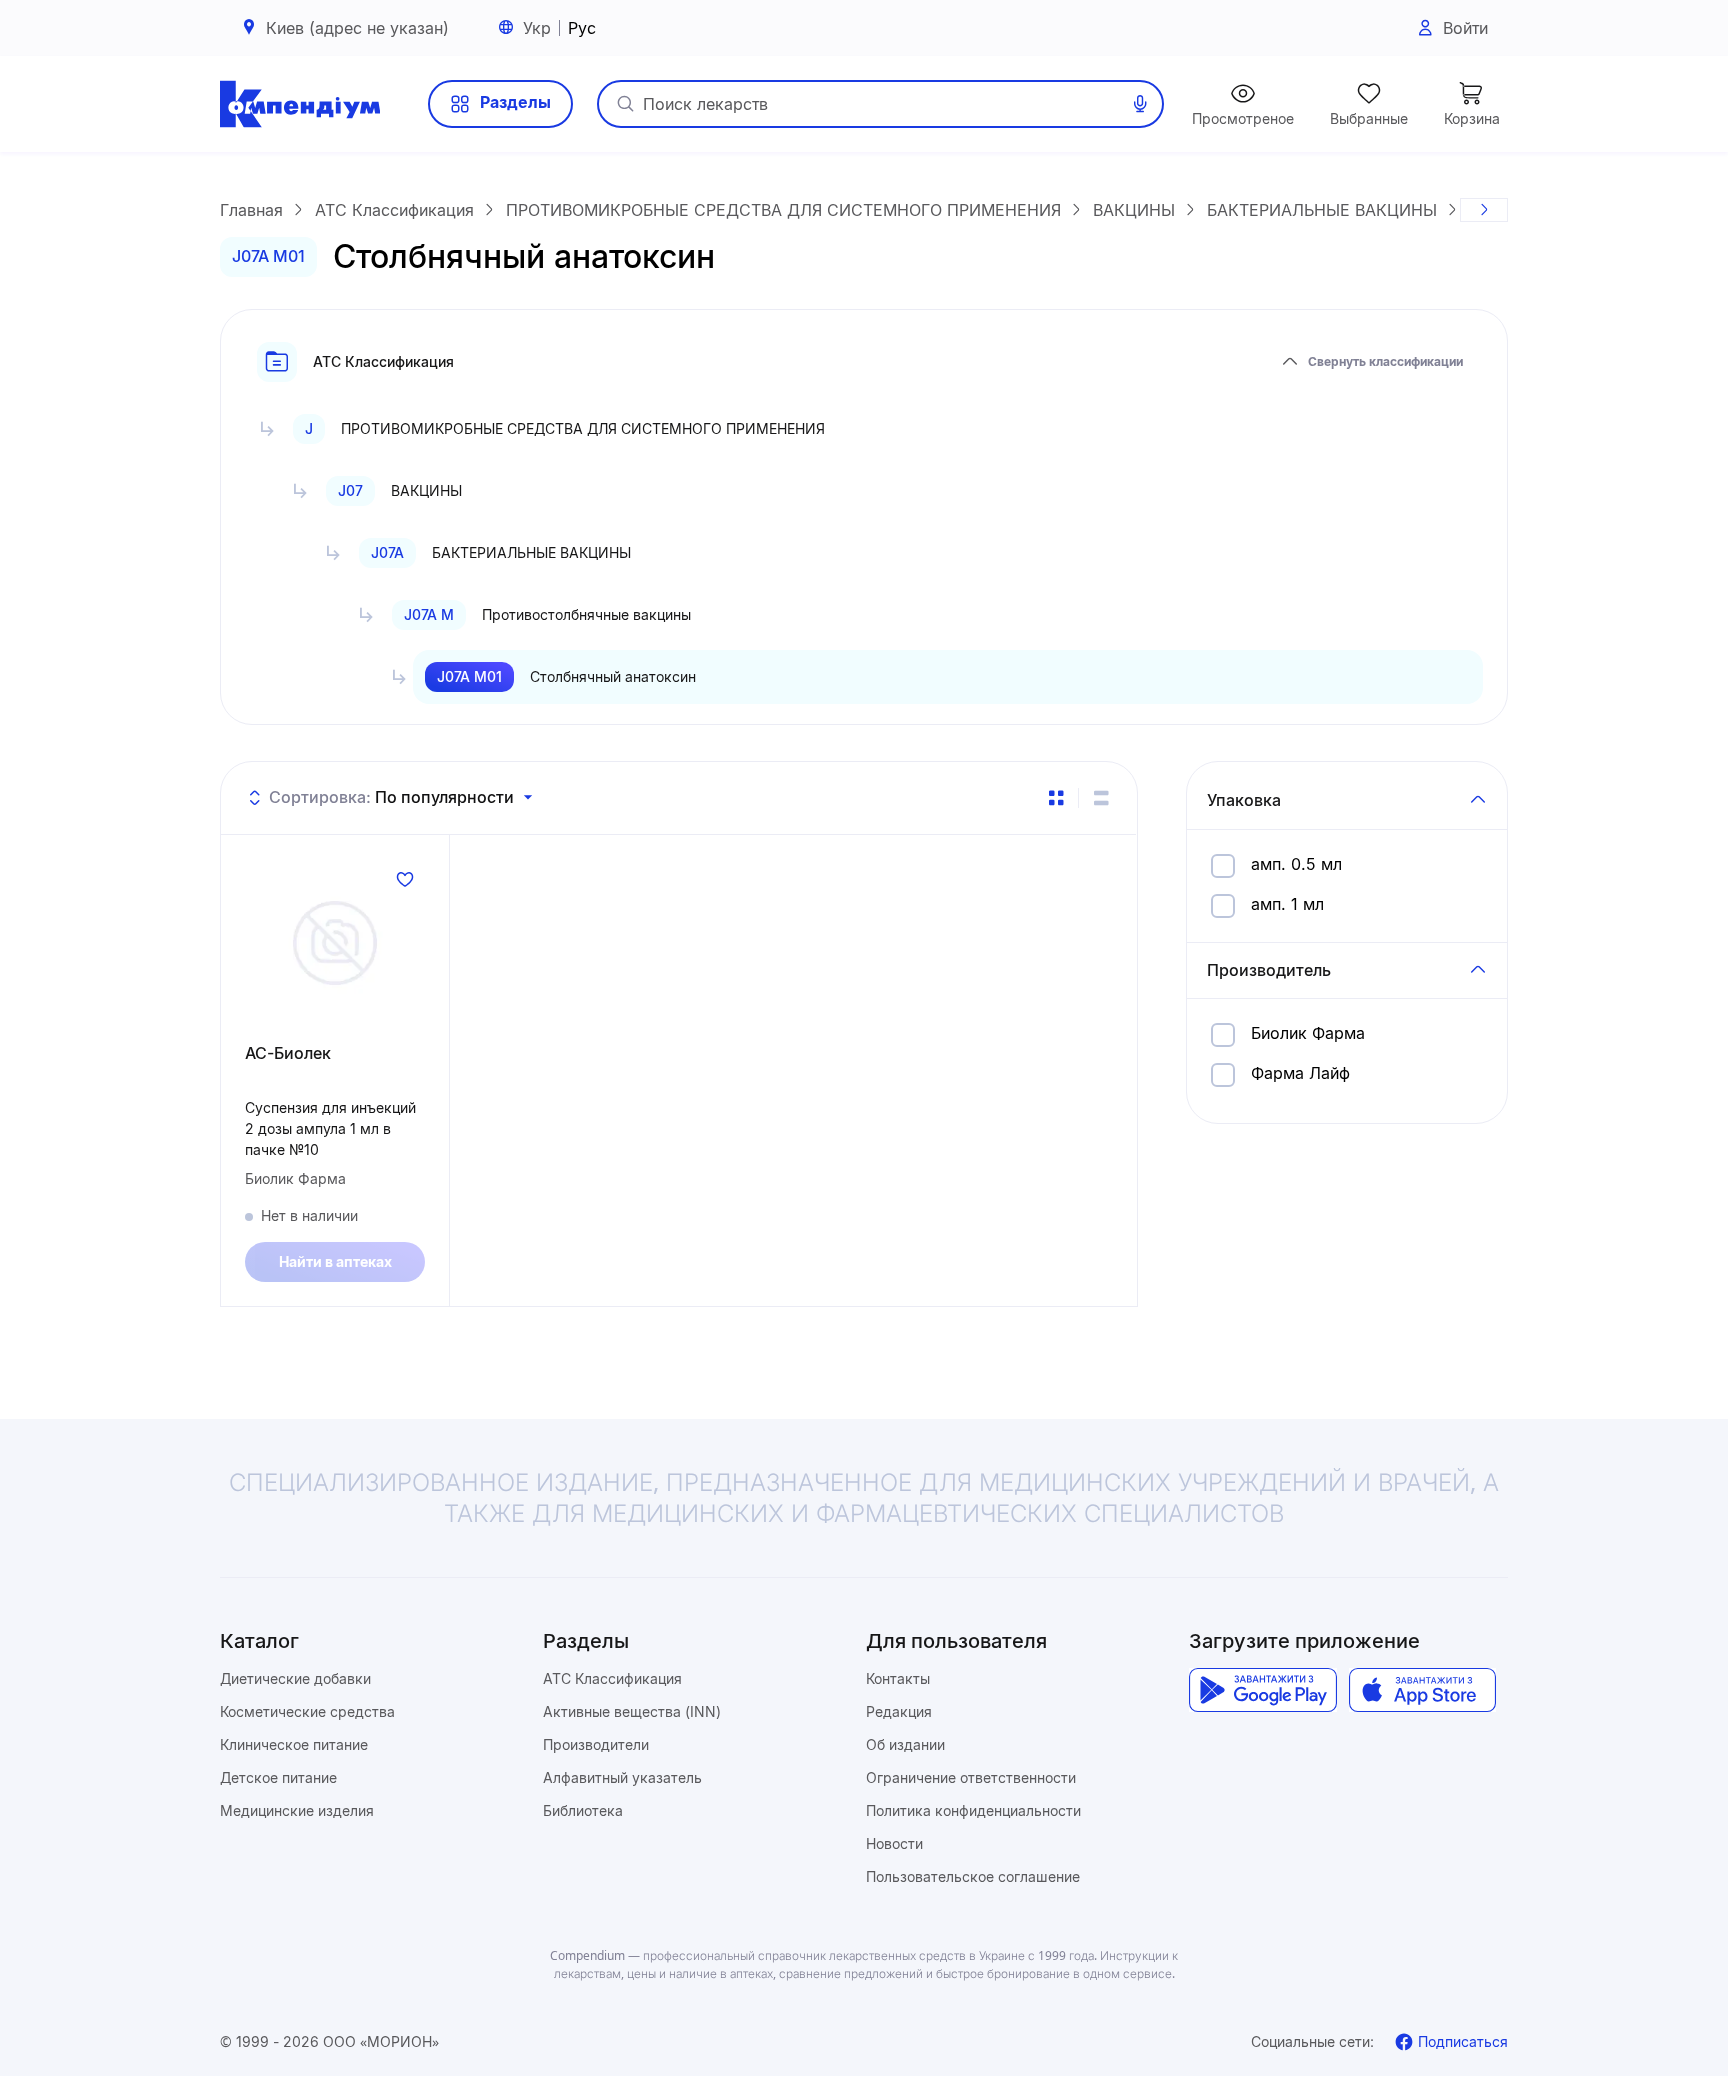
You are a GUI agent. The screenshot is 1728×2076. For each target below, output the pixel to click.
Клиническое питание (294, 1744)
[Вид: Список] (1101, 798)
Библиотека (583, 1810)
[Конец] (1484, 210)
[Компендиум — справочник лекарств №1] (300, 104)
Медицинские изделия (297, 1810)
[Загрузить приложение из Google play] (1262, 1690)
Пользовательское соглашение (973, 1876)
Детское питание (278, 1777)
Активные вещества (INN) (632, 1711)
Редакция (899, 1711)
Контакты (898, 1678)
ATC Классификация (612, 1678)
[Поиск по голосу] (1140, 104)
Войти (1465, 28)
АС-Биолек (288, 1053)
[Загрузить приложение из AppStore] (1422, 1690)
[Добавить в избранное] (405, 879)
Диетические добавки (295, 1678)
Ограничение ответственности (971, 1777)
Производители (596, 1744)
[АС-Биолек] (335, 943)
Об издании (905, 1744)
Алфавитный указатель (622, 1777)
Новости (894, 1843)
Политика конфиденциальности (973, 1810)
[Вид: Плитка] (1056, 798)
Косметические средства (307, 1711)
